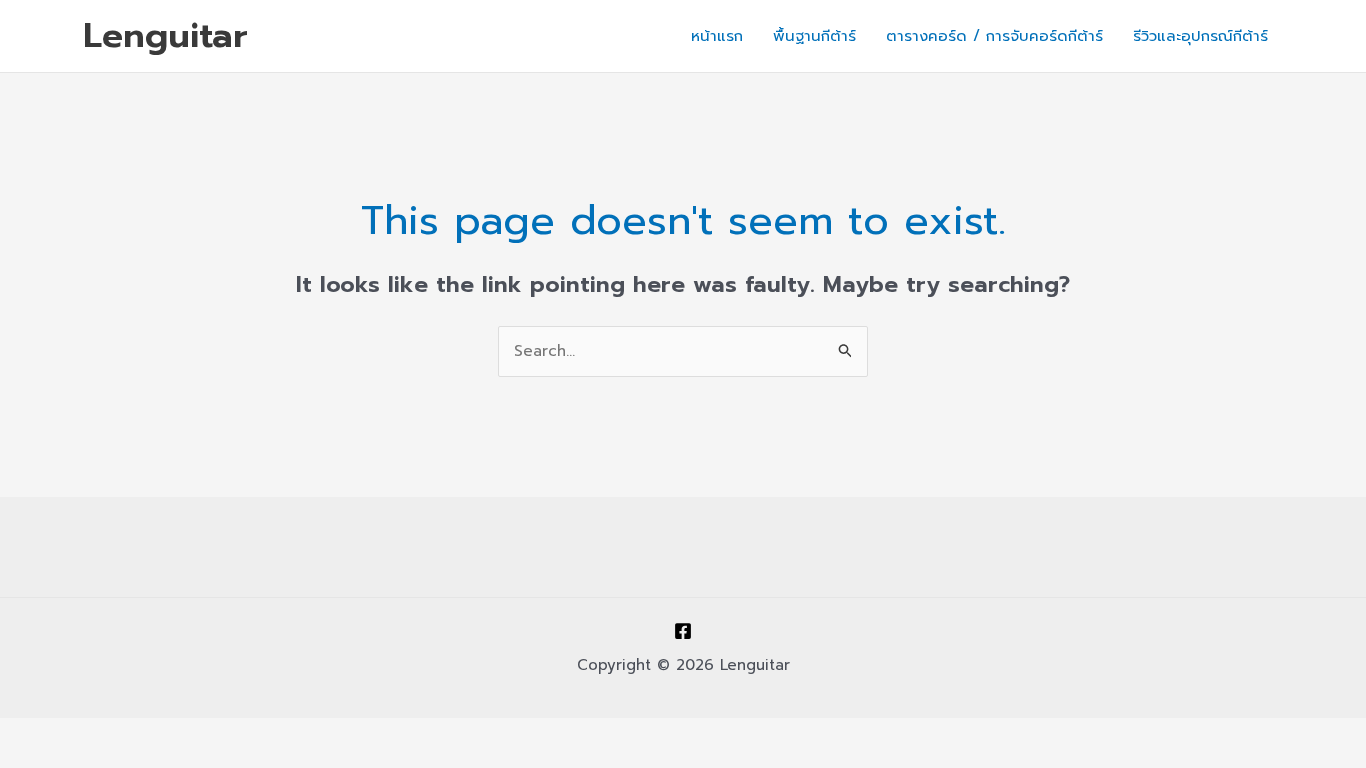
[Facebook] (683, 631)
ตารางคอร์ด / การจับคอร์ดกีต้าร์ (994, 36)
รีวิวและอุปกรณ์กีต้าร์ (1200, 36)
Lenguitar (165, 35)
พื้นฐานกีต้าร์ (814, 36)
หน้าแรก (717, 36)
